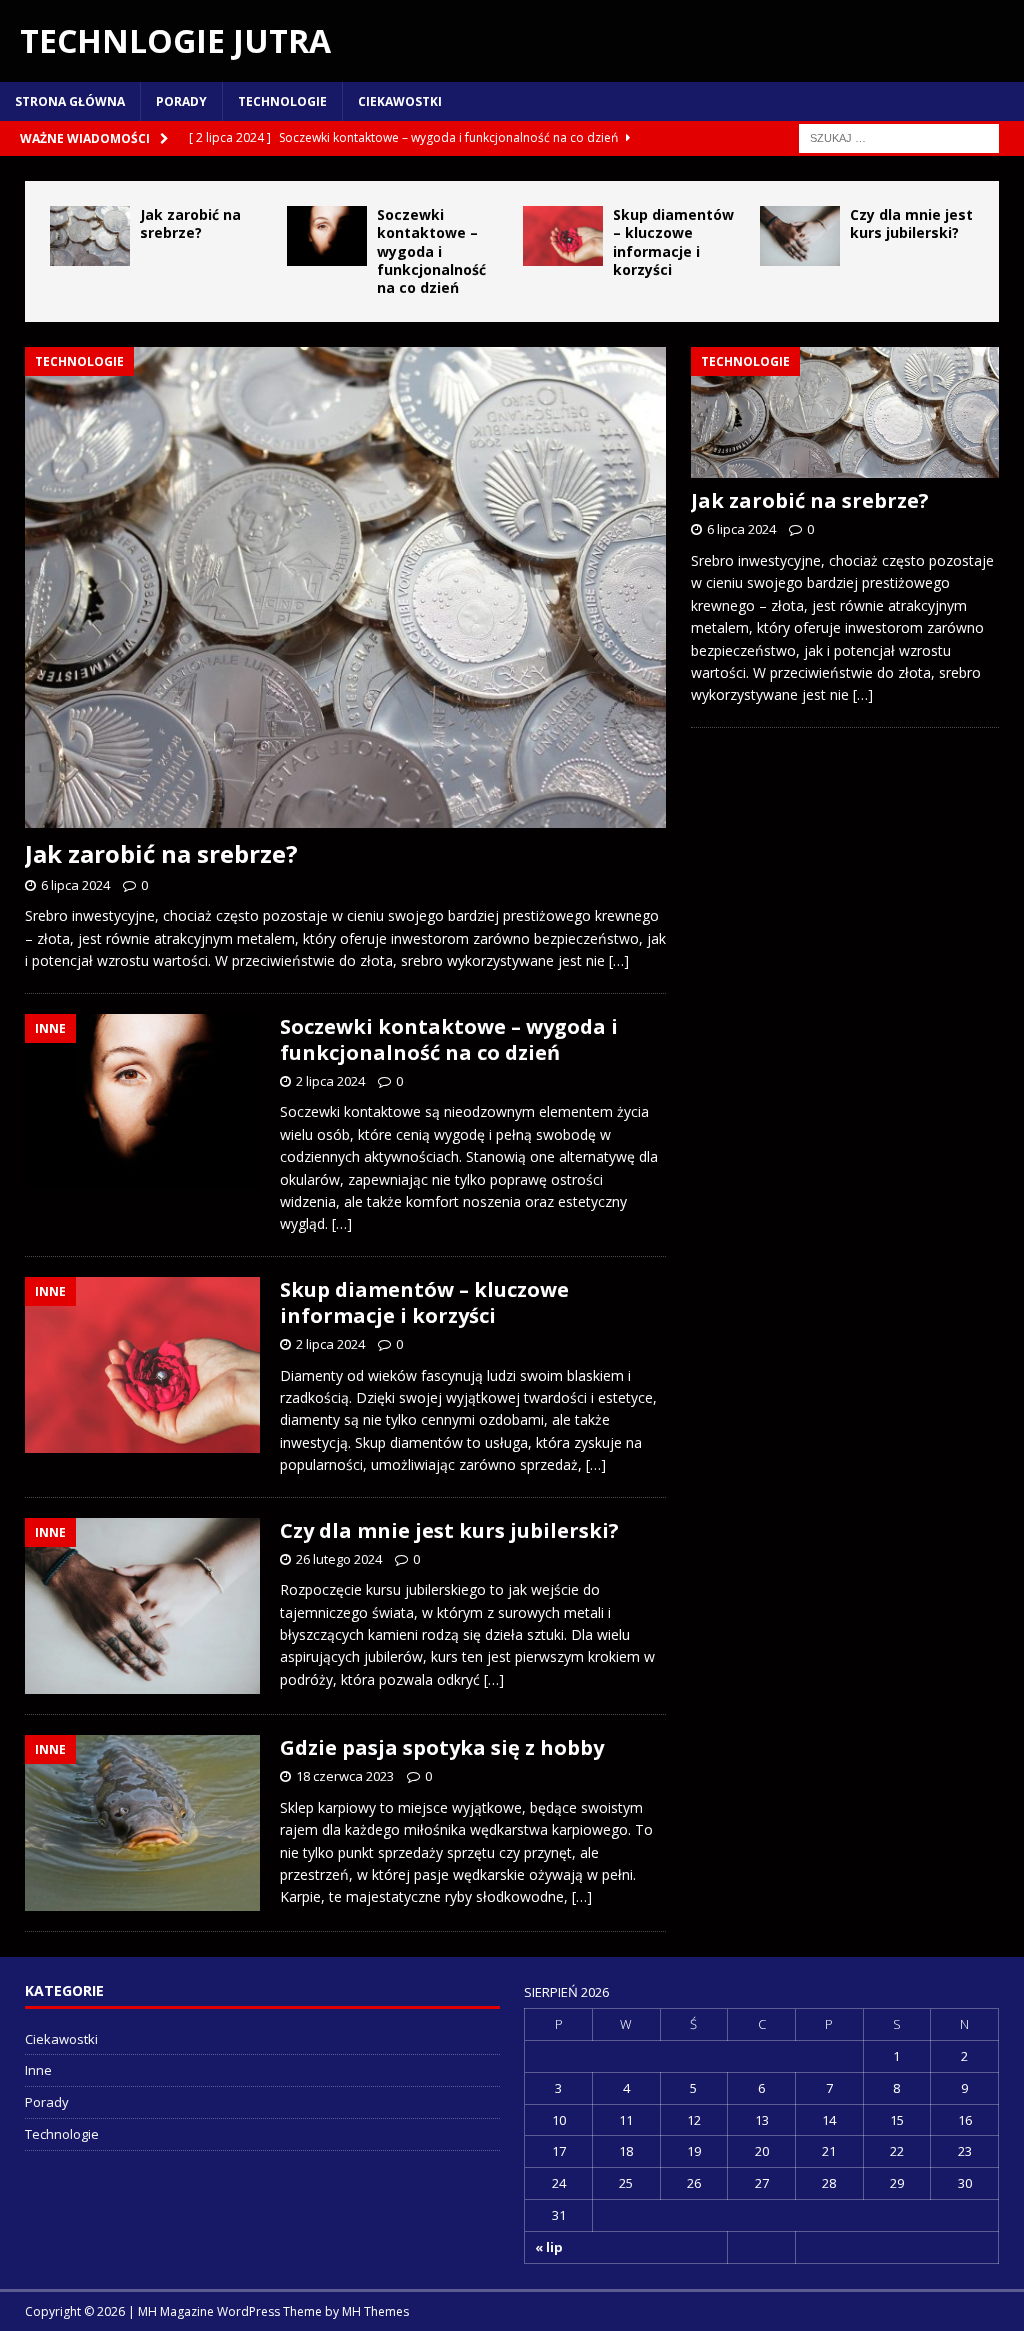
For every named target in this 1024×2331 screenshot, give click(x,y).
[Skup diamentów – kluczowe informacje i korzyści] (563, 236)
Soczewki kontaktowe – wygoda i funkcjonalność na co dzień (431, 251)
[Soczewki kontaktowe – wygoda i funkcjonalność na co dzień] (327, 236)
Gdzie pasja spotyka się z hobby (442, 1747)
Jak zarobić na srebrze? (190, 223)
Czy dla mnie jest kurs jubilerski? (911, 223)
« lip (549, 2247)
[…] (619, 960)
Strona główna (70, 101)
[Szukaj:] (899, 136)
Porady (181, 101)
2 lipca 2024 (330, 1081)
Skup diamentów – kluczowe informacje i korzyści (673, 242)
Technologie (282, 101)
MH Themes (375, 2311)
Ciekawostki (400, 101)
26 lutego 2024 (339, 1559)
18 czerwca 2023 (345, 1776)
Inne (38, 2070)
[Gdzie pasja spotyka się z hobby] (142, 1823)
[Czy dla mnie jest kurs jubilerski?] (800, 236)
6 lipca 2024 (75, 885)
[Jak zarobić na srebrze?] (90, 236)
